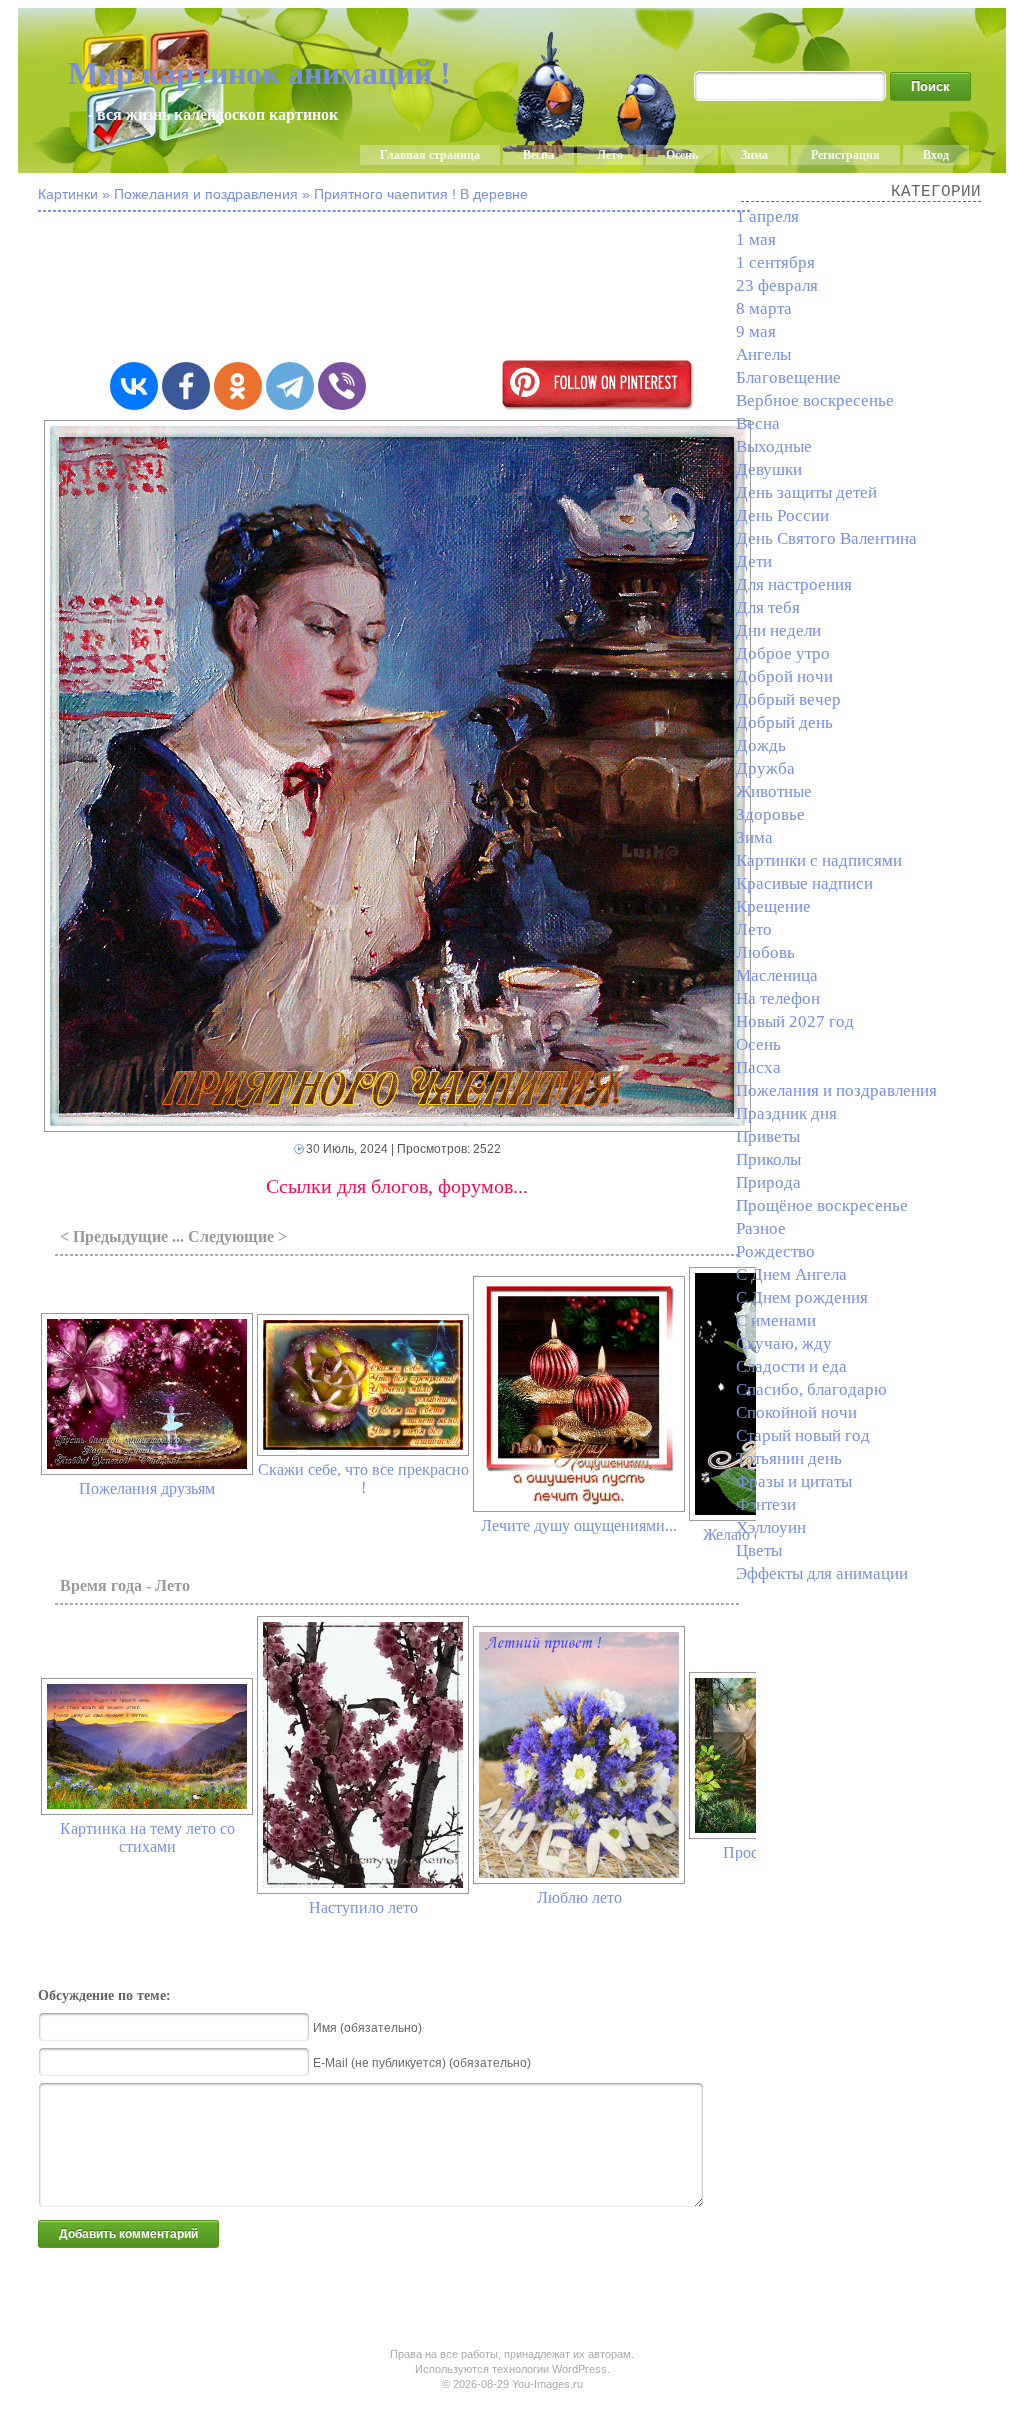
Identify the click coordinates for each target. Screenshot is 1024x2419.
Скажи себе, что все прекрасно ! (363, 1478)
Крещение (773, 906)
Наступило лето (363, 1907)
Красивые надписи (804, 883)
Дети (754, 561)
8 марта (764, 308)
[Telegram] (290, 386)
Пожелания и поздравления (836, 1090)
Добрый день (784, 722)
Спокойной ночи (796, 1412)
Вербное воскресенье (815, 400)
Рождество (775, 1251)
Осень (682, 155)
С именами (776, 1320)
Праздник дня (786, 1113)
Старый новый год (803, 1435)
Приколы (768, 1159)
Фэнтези (766, 1504)
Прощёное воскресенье (822, 1205)
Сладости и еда (791, 1366)
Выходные (774, 446)
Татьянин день (789, 1458)
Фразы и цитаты (794, 1481)
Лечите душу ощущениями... (579, 1525)
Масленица (777, 975)
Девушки (769, 469)
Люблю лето (579, 1897)
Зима (754, 155)
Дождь (761, 745)
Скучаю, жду (784, 1343)
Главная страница (430, 155)
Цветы (759, 1550)
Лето (610, 155)
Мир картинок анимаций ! (259, 73)
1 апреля (767, 216)
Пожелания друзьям (147, 1488)
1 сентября (775, 262)
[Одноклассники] (238, 386)
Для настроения (794, 584)
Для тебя (768, 607)
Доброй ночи (784, 676)
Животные (774, 791)
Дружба (765, 768)
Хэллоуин (771, 1527)
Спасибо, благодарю (811, 1389)
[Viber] (342, 386)
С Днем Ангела (791, 1274)
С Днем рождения (802, 1297)
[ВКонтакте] (134, 386)
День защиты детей (806, 492)
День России (782, 515)
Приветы (768, 1136)
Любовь (765, 952)
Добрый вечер (788, 699)
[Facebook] (186, 386)
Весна (538, 155)
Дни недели (778, 630)
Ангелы (763, 354)
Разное (761, 1228)
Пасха (758, 1067)
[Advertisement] (528, 288)
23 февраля (777, 285)
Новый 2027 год (795, 1021)
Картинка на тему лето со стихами (147, 1837)
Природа (768, 1182)
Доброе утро (783, 653)
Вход (936, 155)
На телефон (778, 998)
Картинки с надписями (819, 860)
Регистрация (845, 155)
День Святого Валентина (826, 538)
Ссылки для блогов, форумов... (397, 1186)
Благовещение (788, 377)
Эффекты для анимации (822, 1573)
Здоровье (770, 814)
